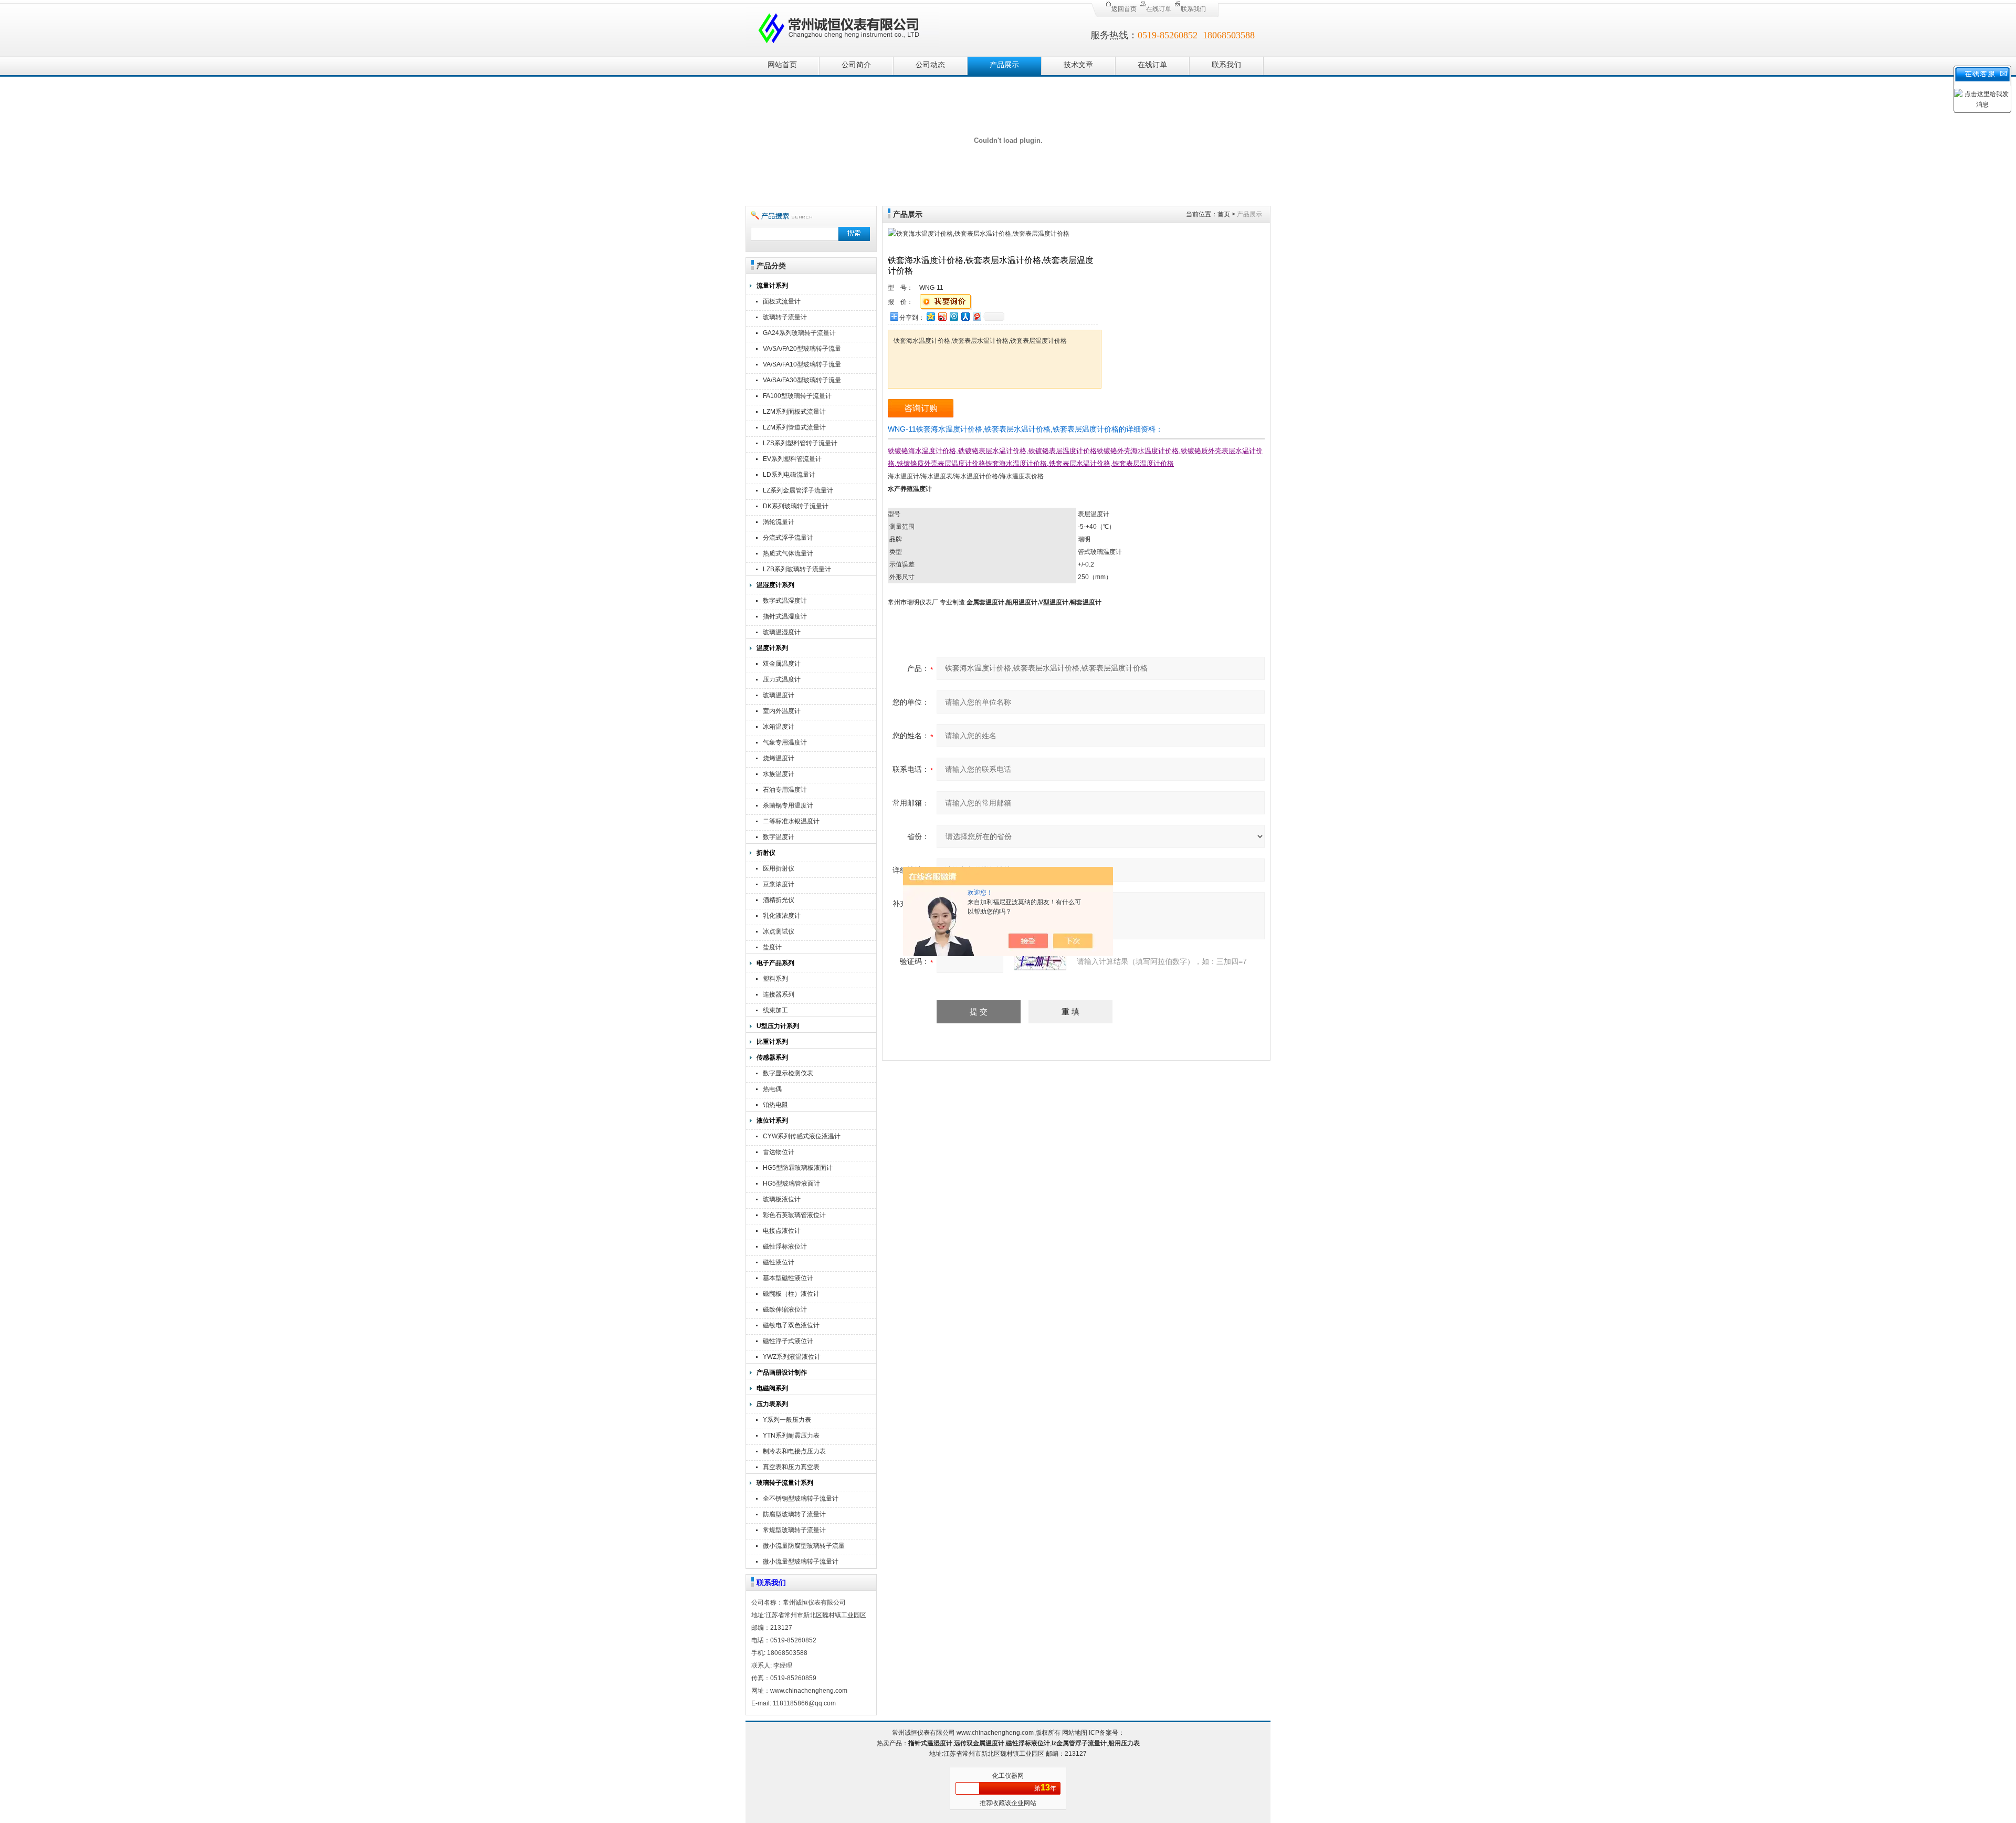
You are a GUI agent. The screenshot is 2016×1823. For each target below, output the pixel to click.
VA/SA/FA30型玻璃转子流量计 (802, 381)
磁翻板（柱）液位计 (791, 1294)
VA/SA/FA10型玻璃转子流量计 (802, 366)
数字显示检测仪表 (788, 1073)
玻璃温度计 (779, 695)
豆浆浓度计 (779, 884)
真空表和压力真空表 (791, 1467)
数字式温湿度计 (785, 601)
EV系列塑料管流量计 (792, 459)
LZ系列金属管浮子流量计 (798, 490)
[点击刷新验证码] (1040, 961)
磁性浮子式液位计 (788, 1341)
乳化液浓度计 (782, 916)
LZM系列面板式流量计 (794, 412)
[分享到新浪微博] (942, 316)
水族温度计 (779, 774)
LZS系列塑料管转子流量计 (800, 443)
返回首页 (1124, 9)
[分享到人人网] (965, 316)
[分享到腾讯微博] (953, 316)
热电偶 (772, 1089)
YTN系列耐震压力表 (791, 1436)
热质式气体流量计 (788, 553)
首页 (1224, 214)
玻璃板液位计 (782, 1199)
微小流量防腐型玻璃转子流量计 (804, 1547)
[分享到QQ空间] (930, 316)
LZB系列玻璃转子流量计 (797, 569)
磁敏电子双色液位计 (791, 1325)
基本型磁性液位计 (788, 1278)
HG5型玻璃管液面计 (791, 1183)
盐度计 (772, 947)
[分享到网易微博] (976, 316)
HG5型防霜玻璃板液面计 (798, 1168)
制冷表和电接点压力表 (794, 1451)
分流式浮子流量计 (788, 538)
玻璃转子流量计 (785, 317)
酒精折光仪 (779, 900)
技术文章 (1078, 65)
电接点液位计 (782, 1231)
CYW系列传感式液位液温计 (802, 1136)
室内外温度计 (782, 711)
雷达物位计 (779, 1152)
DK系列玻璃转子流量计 (796, 506)
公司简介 (856, 65)
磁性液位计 (779, 1262)
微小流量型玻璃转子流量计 (801, 1562)
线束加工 (775, 1010)
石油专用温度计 (785, 790)
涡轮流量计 (779, 522)
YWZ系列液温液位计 (792, 1357)
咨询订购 (921, 408)
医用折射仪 (779, 868)
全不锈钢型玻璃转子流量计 (801, 1499)
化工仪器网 (1008, 1776)
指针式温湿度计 (785, 616)
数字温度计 (779, 837)
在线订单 (1159, 9)
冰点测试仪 (779, 931)
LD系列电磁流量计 (789, 475)
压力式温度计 (782, 679)
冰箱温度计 (779, 727)
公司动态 (930, 65)
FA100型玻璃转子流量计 (797, 396)
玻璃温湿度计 (782, 632)
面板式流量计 (782, 301)
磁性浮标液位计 (785, 1246)
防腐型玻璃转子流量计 (794, 1514)
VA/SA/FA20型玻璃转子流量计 (802, 350)
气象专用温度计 (785, 742)
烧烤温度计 (779, 758)
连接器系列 (779, 994)
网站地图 (1075, 1733)
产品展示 (1004, 65)
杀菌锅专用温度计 (788, 805)
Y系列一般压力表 (787, 1420)
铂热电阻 (775, 1105)
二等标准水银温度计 (791, 821)
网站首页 (782, 65)
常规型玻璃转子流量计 (794, 1530)
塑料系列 (775, 979)
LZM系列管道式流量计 (794, 427)
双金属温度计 (782, 664)
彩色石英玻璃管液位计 (794, 1215)
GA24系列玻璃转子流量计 (799, 333)
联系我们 (1193, 9)
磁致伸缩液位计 (785, 1309)
